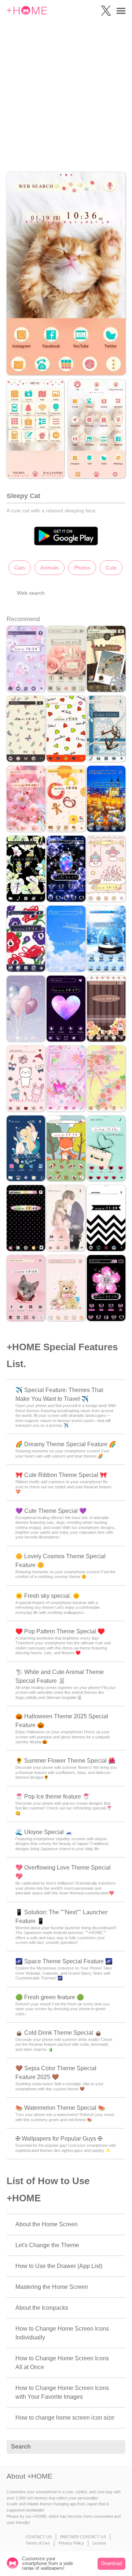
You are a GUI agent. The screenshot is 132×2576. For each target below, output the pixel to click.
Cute (111, 568)
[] (116, 2447)
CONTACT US (39, 2537)
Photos (82, 568)
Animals (49, 568)
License (99, 2543)
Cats (20, 568)
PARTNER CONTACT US (83, 2537)
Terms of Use (38, 2543)
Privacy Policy (71, 2543)
